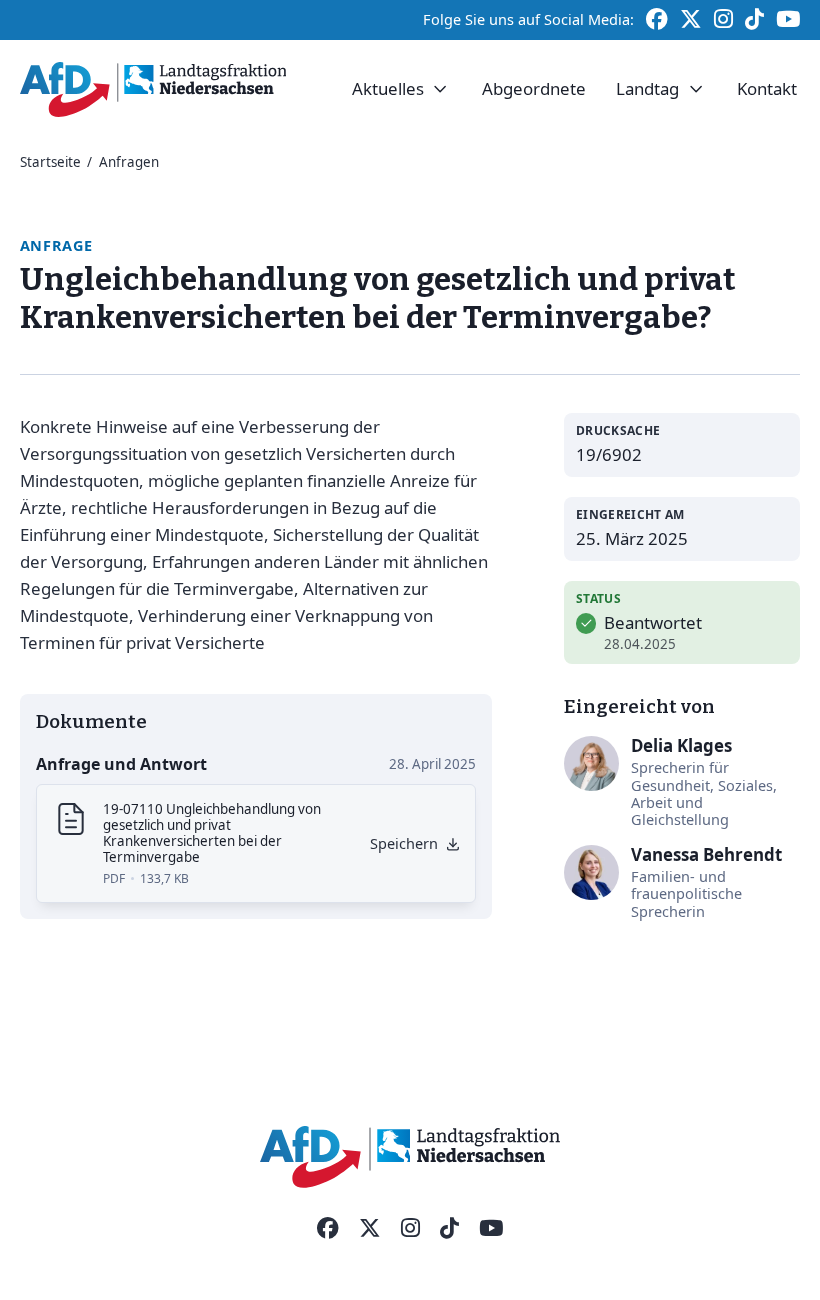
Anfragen (129, 162)
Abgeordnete (534, 88)
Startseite (50, 162)
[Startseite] (153, 89)
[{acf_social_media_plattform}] (328, 1229)
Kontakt (767, 88)
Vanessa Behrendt (706, 854)
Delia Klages (681, 745)
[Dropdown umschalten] (440, 89)
